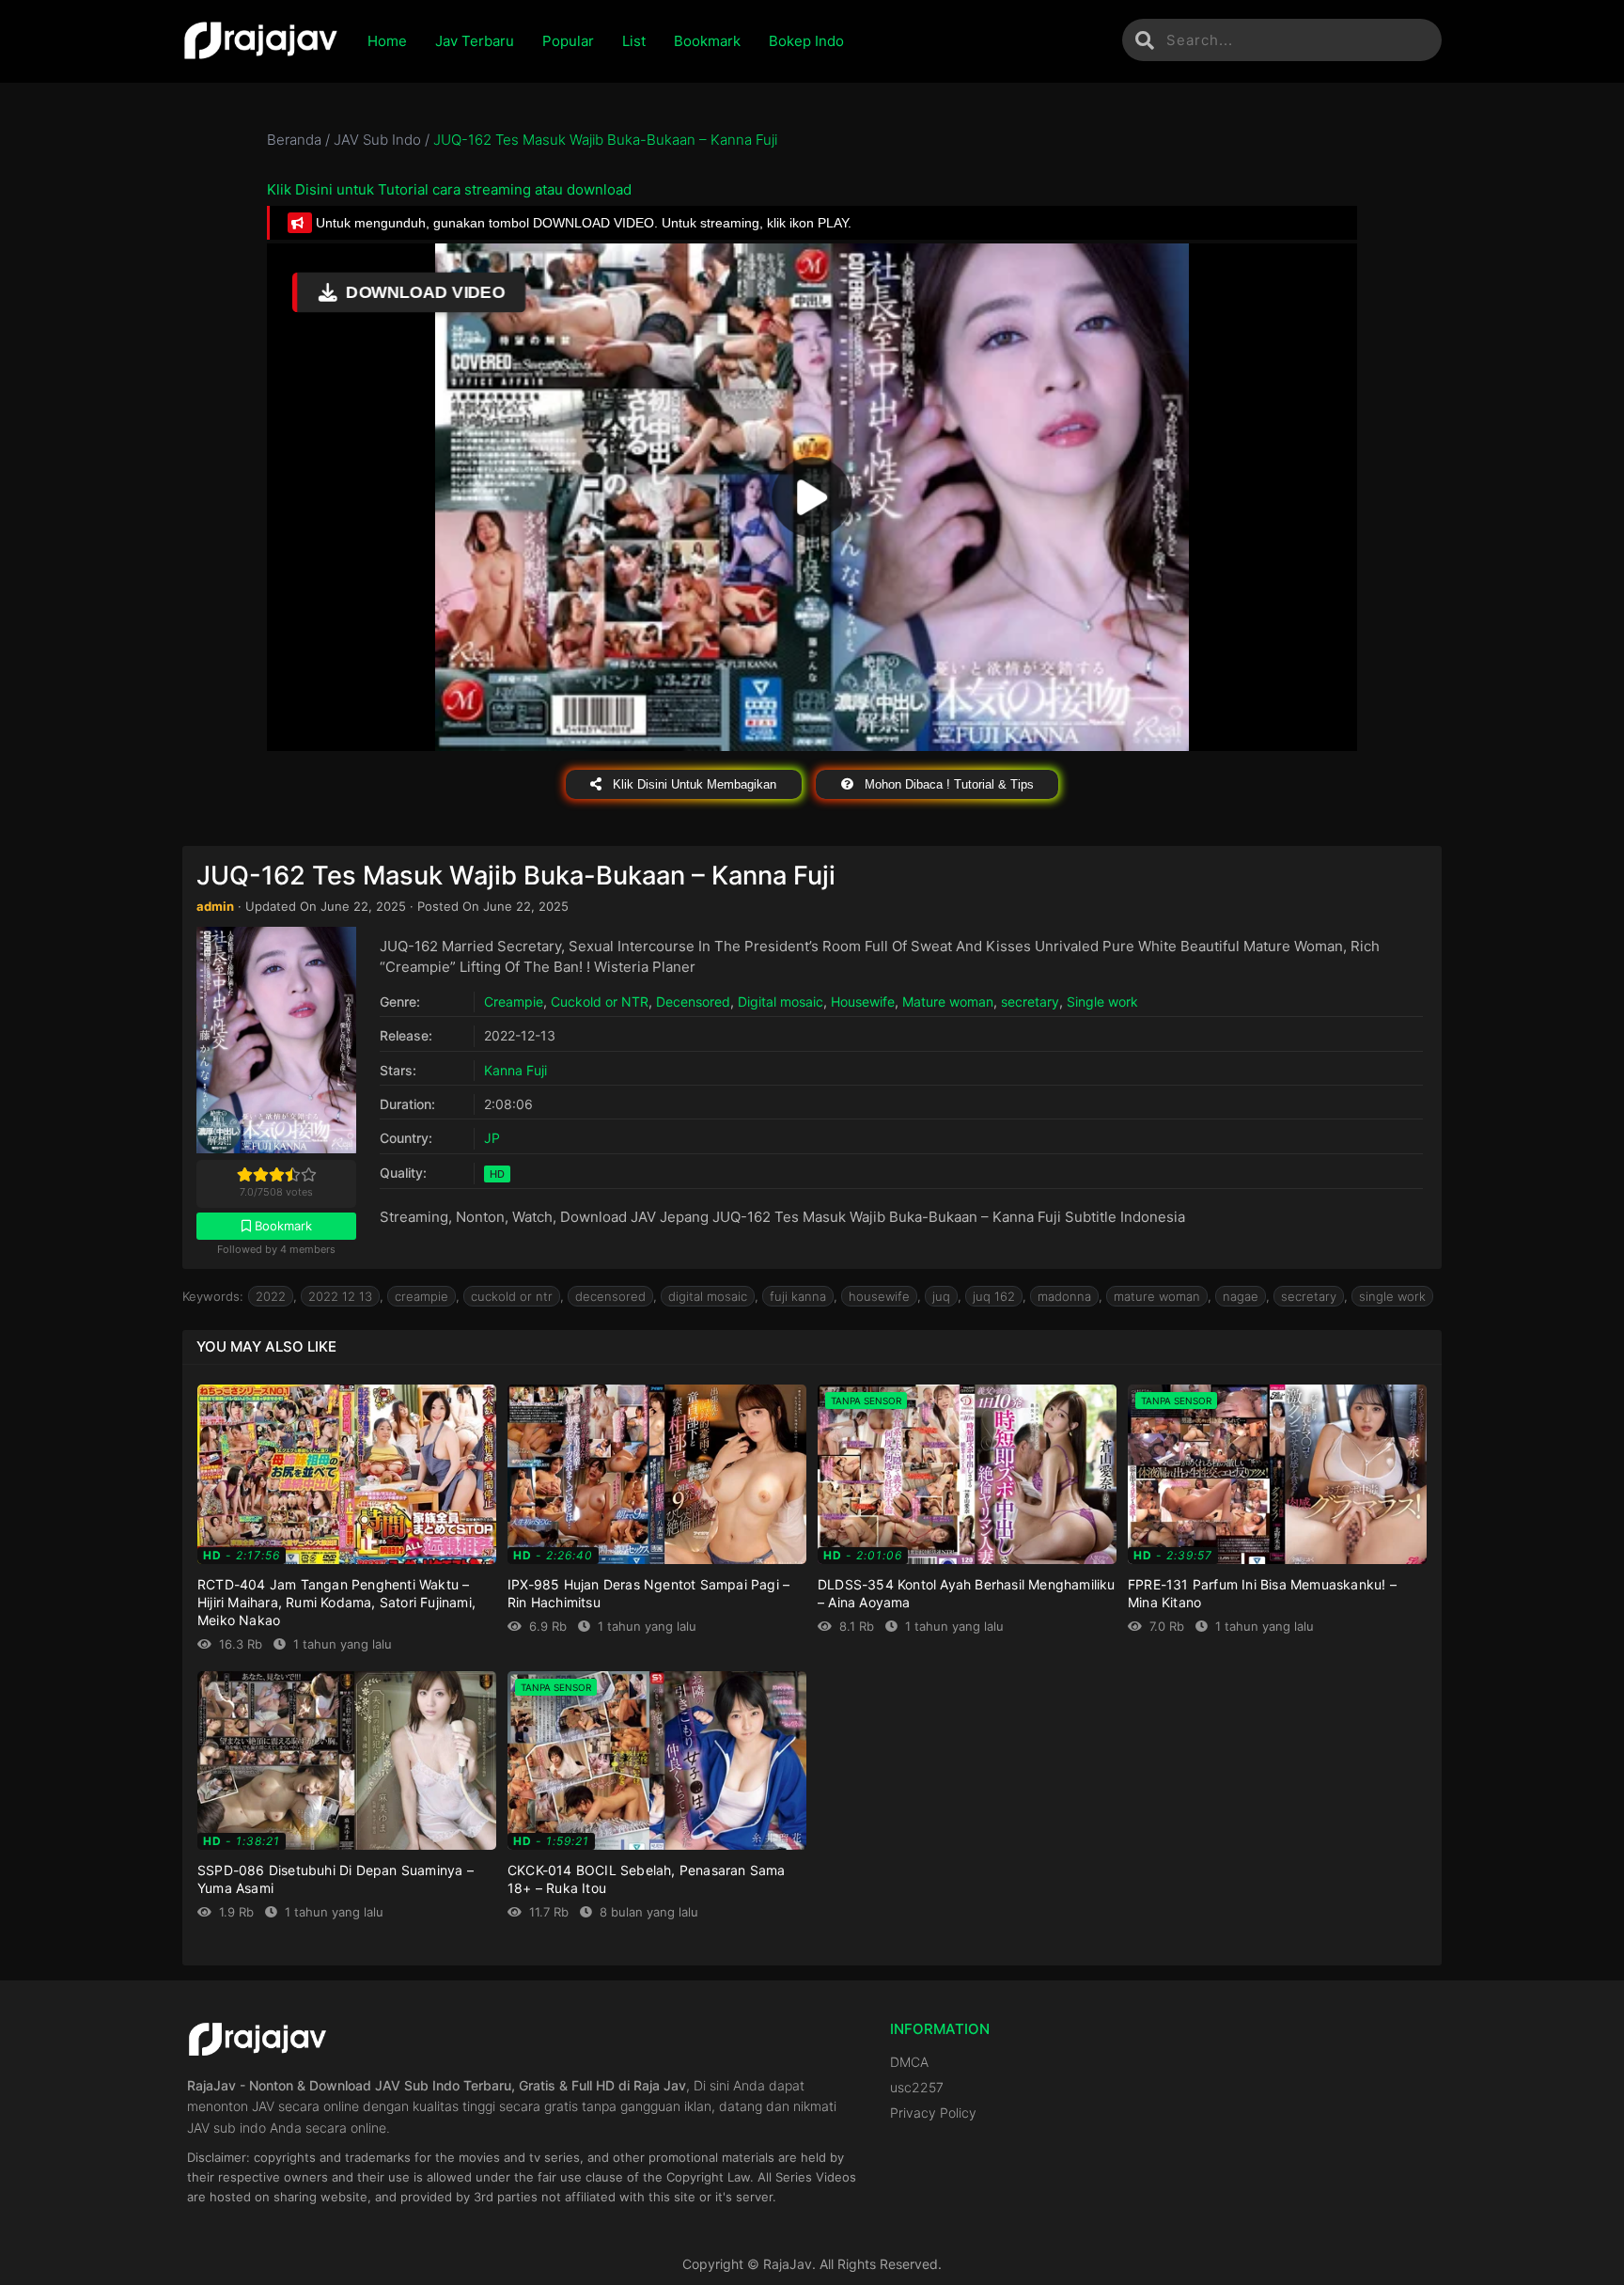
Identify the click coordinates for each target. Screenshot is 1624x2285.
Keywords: (213, 1296)
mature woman (1157, 1296)
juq (941, 1296)
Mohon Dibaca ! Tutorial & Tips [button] (947, 784)
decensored (610, 1296)
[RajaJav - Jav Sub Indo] (261, 41)
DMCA (909, 2062)
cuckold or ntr (512, 1296)
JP (492, 1138)
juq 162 (994, 1296)
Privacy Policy (933, 2113)
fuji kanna (798, 1296)
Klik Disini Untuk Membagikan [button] (693, 784)
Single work (1102, 1002)
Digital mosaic (781, 1002)
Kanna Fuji (515, 1070)
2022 (271, 1296)
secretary (1030, 1002)
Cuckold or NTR (600, 1002)
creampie (422, 1296)
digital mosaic (708, 1296)
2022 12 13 (340, 1296)
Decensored (693, 1002)
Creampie (514, 1002)
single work (1392, 1296)
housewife (879, 1296)
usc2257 (917, 2087)
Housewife (863, 1002)
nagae (1241, 1296)
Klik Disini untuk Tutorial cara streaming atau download (449, 189)
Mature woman (948, 1002)
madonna (1064, 1296)
